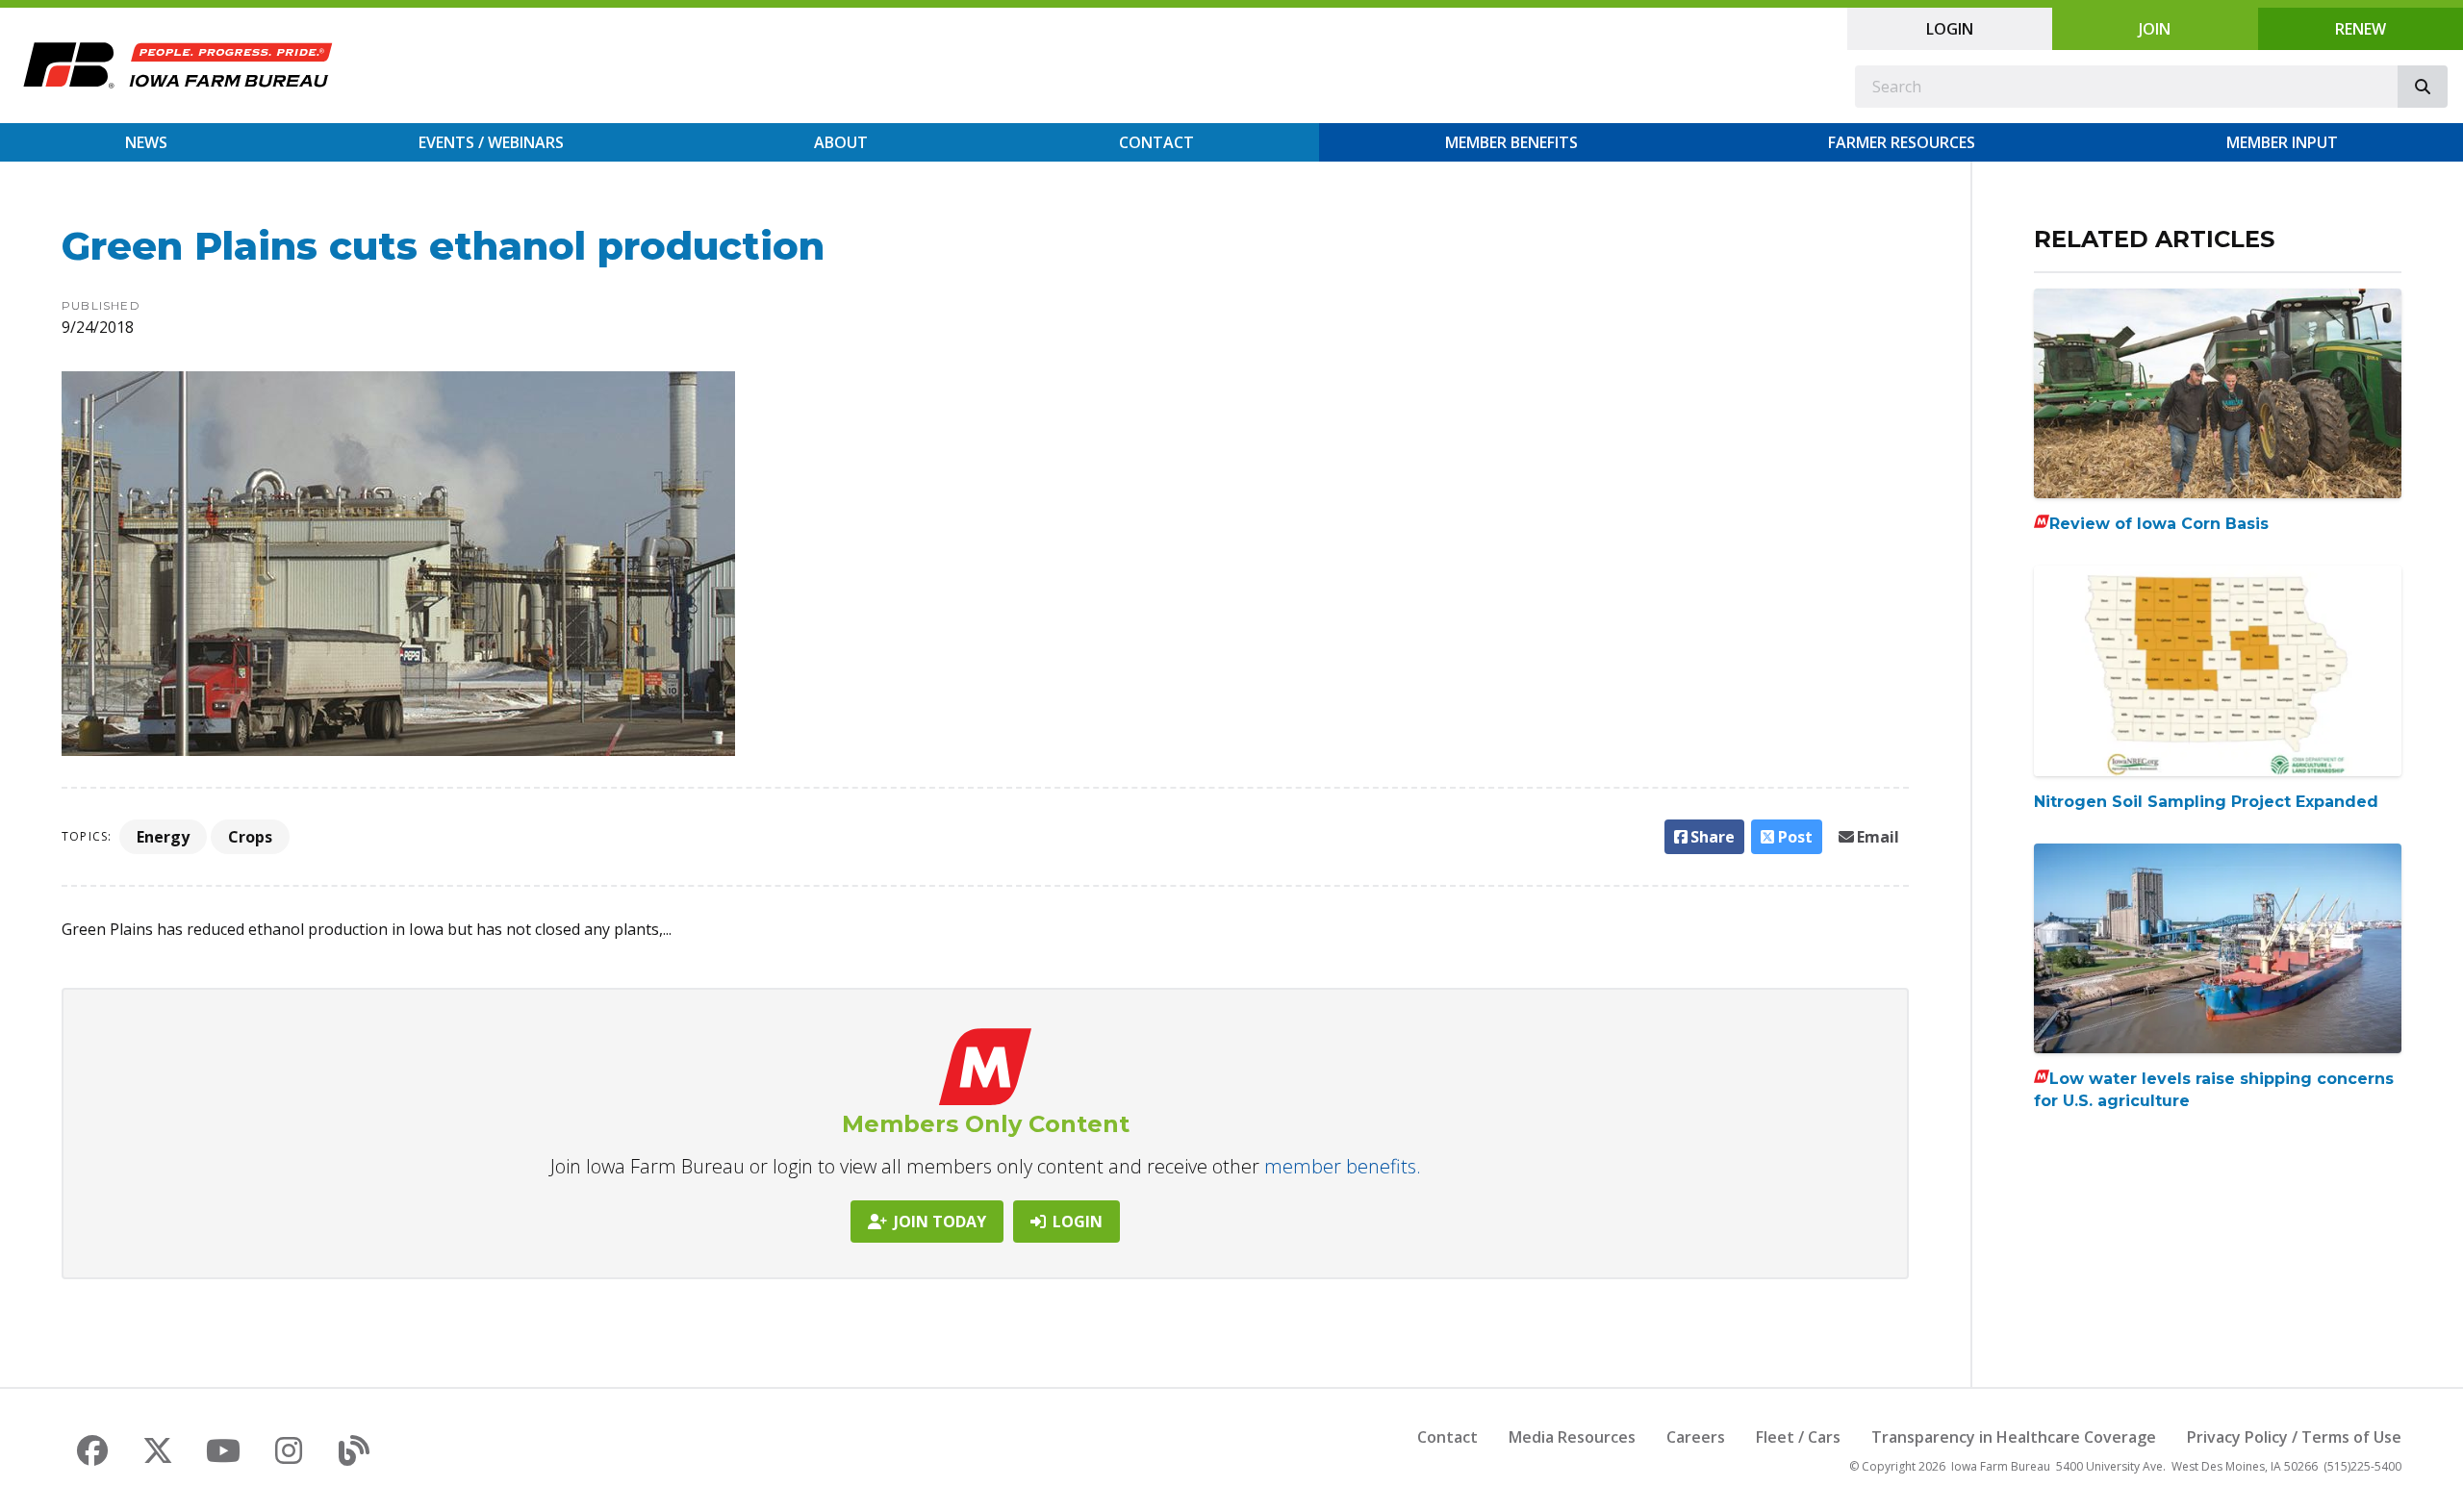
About (841, 142)
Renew (2361, 29)
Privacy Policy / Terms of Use (2294, 1437)
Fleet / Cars (1798, 1437)
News (146, 142)
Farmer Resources (1902, 142)
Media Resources (1572, 1437)
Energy (163, 837)
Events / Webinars (491, 142)
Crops (250, 837)
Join (2155, 29)
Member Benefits (1511, 142)
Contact (1156, 142)
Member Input (2282, 142)
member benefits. (1343, 1166)
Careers (1696, 1437)
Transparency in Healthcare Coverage (2014, 1437)
